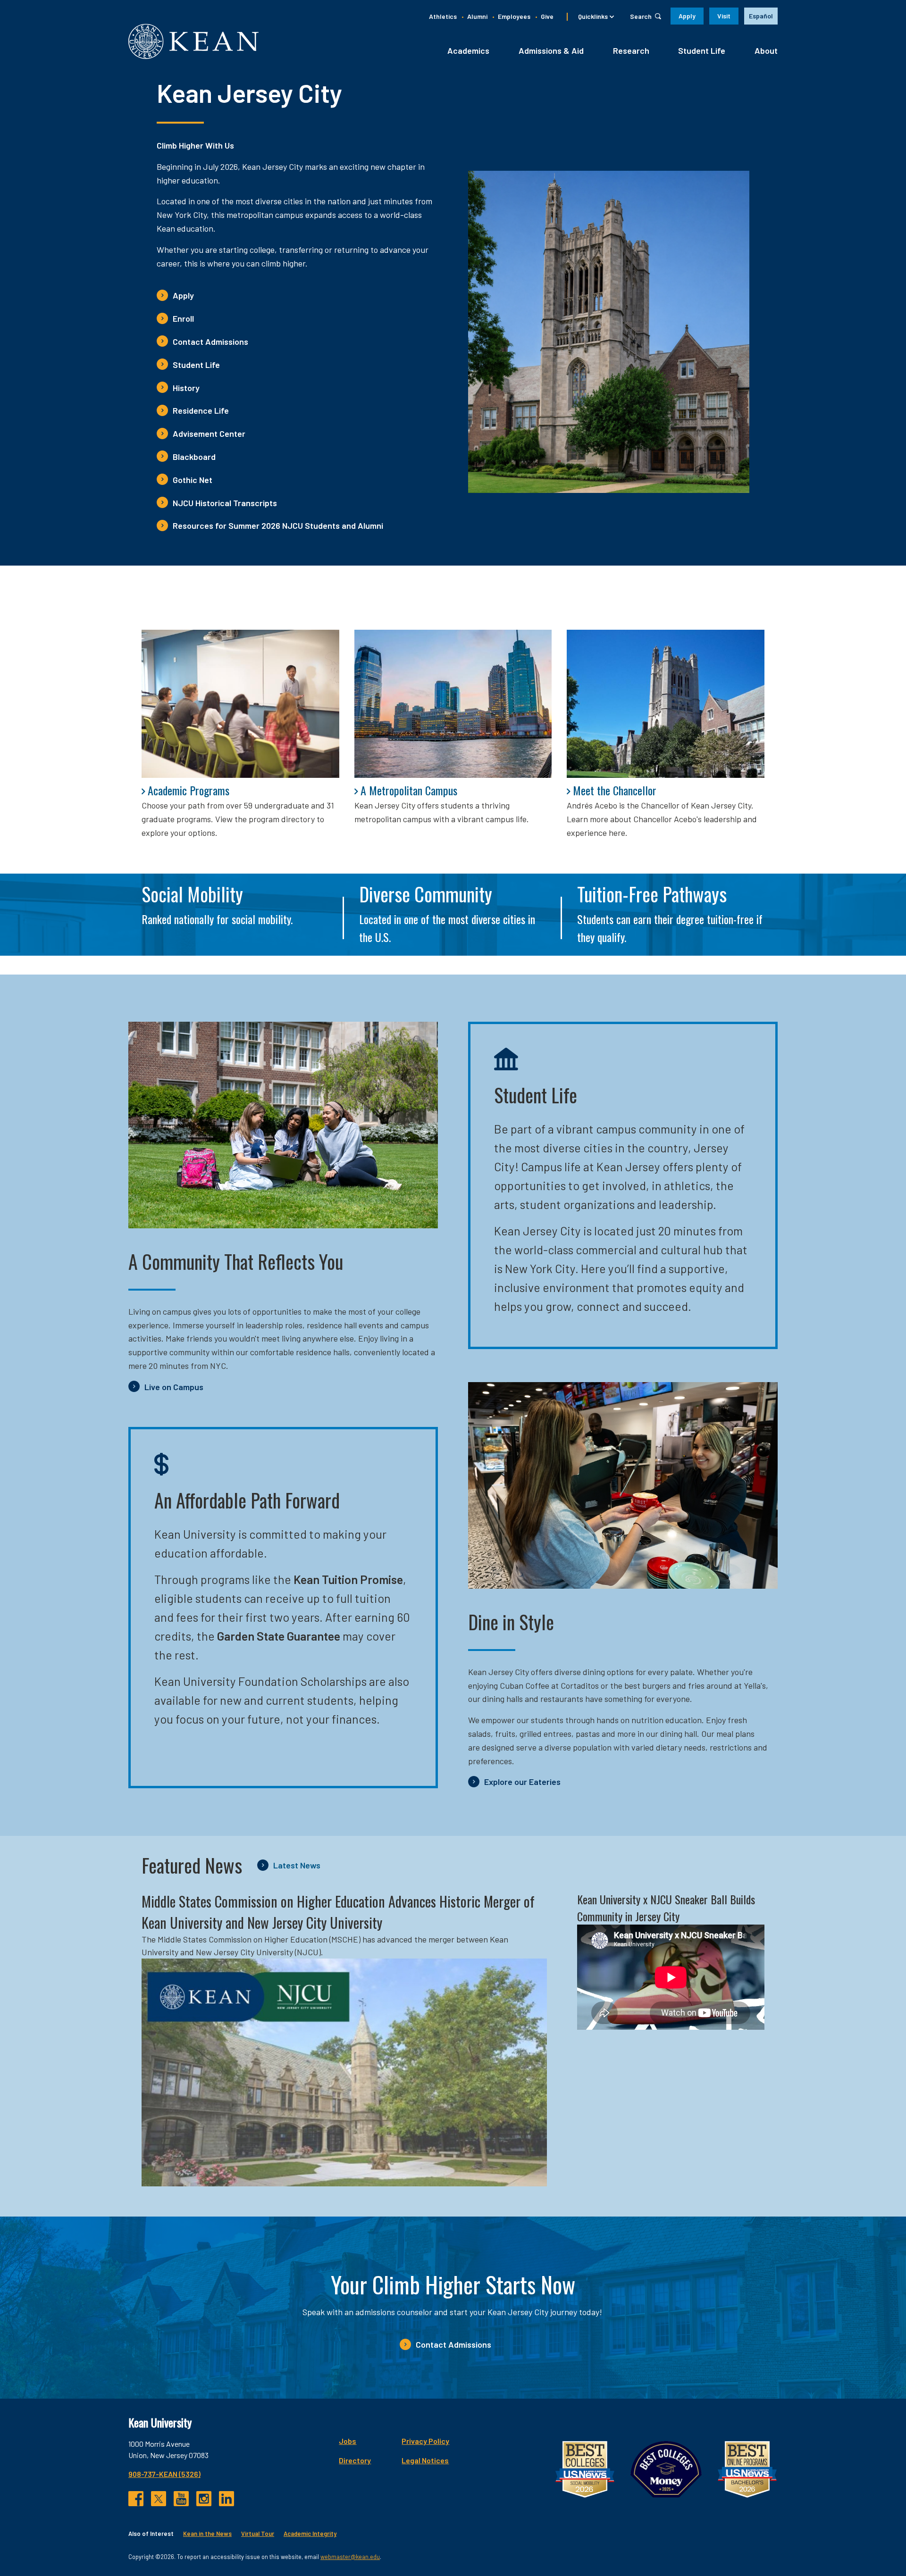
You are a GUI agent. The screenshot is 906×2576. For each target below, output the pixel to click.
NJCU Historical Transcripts (225, 503)
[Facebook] (136, 2499)
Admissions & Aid (551, 50)
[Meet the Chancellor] (666, 704)
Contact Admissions (210, 342)
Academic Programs (189, 790)
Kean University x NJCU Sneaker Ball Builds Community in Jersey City (666, 1908)
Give (547, 16)
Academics (468, 50)
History (186, 388)
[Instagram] (204, 2499)
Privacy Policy (425, 2441)
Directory (355, 2460)
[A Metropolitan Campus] (453, 704)
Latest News (297, 1865)
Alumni (477, 16)
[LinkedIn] (226, 2499)
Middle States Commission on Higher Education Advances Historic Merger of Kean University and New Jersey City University (338, 1912)
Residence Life (201, 410)
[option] (761, 16)
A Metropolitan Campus (409, 790)
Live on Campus (174, 1387)
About (766, 50)
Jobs (348, 2441)
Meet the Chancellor (615, 790)
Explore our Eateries (522, 1782)
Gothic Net (193, 480)
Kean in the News (207, 2534)
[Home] (193, 41)
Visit (724, 16)
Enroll (183, 318)
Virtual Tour (258, 2534)
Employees (514, 16)
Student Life (702, 50)
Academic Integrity (310, 2534)
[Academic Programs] (240, 704)
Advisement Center (209, 434)
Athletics (443, 16)
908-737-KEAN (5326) (164, 2474)
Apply (687, 16)
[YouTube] (181, 2499)
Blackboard (194, 457)
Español (761, 16)
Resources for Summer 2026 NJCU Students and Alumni (278, 525)
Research (631, 50)
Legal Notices (425, 2460)
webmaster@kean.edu (350, 2557)
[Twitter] (159, 2499)
